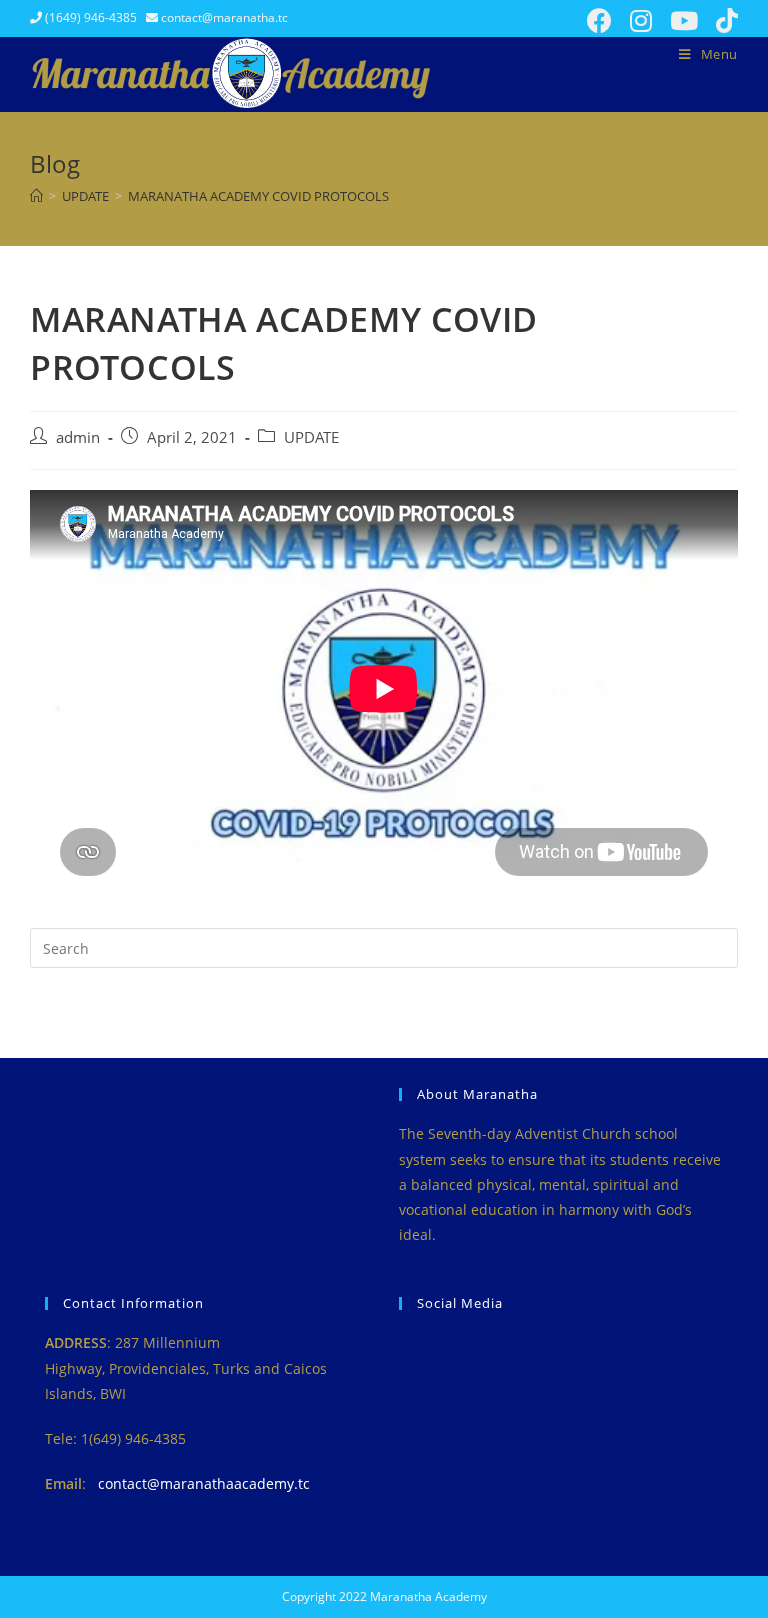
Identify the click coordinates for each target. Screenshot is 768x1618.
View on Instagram (571, 1363)
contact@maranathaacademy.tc (204, 1483)
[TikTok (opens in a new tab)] (722, 20)
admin (78, 437)
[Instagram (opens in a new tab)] (641, 20)
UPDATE (311, 437)
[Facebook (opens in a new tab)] (599, 20)
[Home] (36, 196)
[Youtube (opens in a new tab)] (684, 20)
